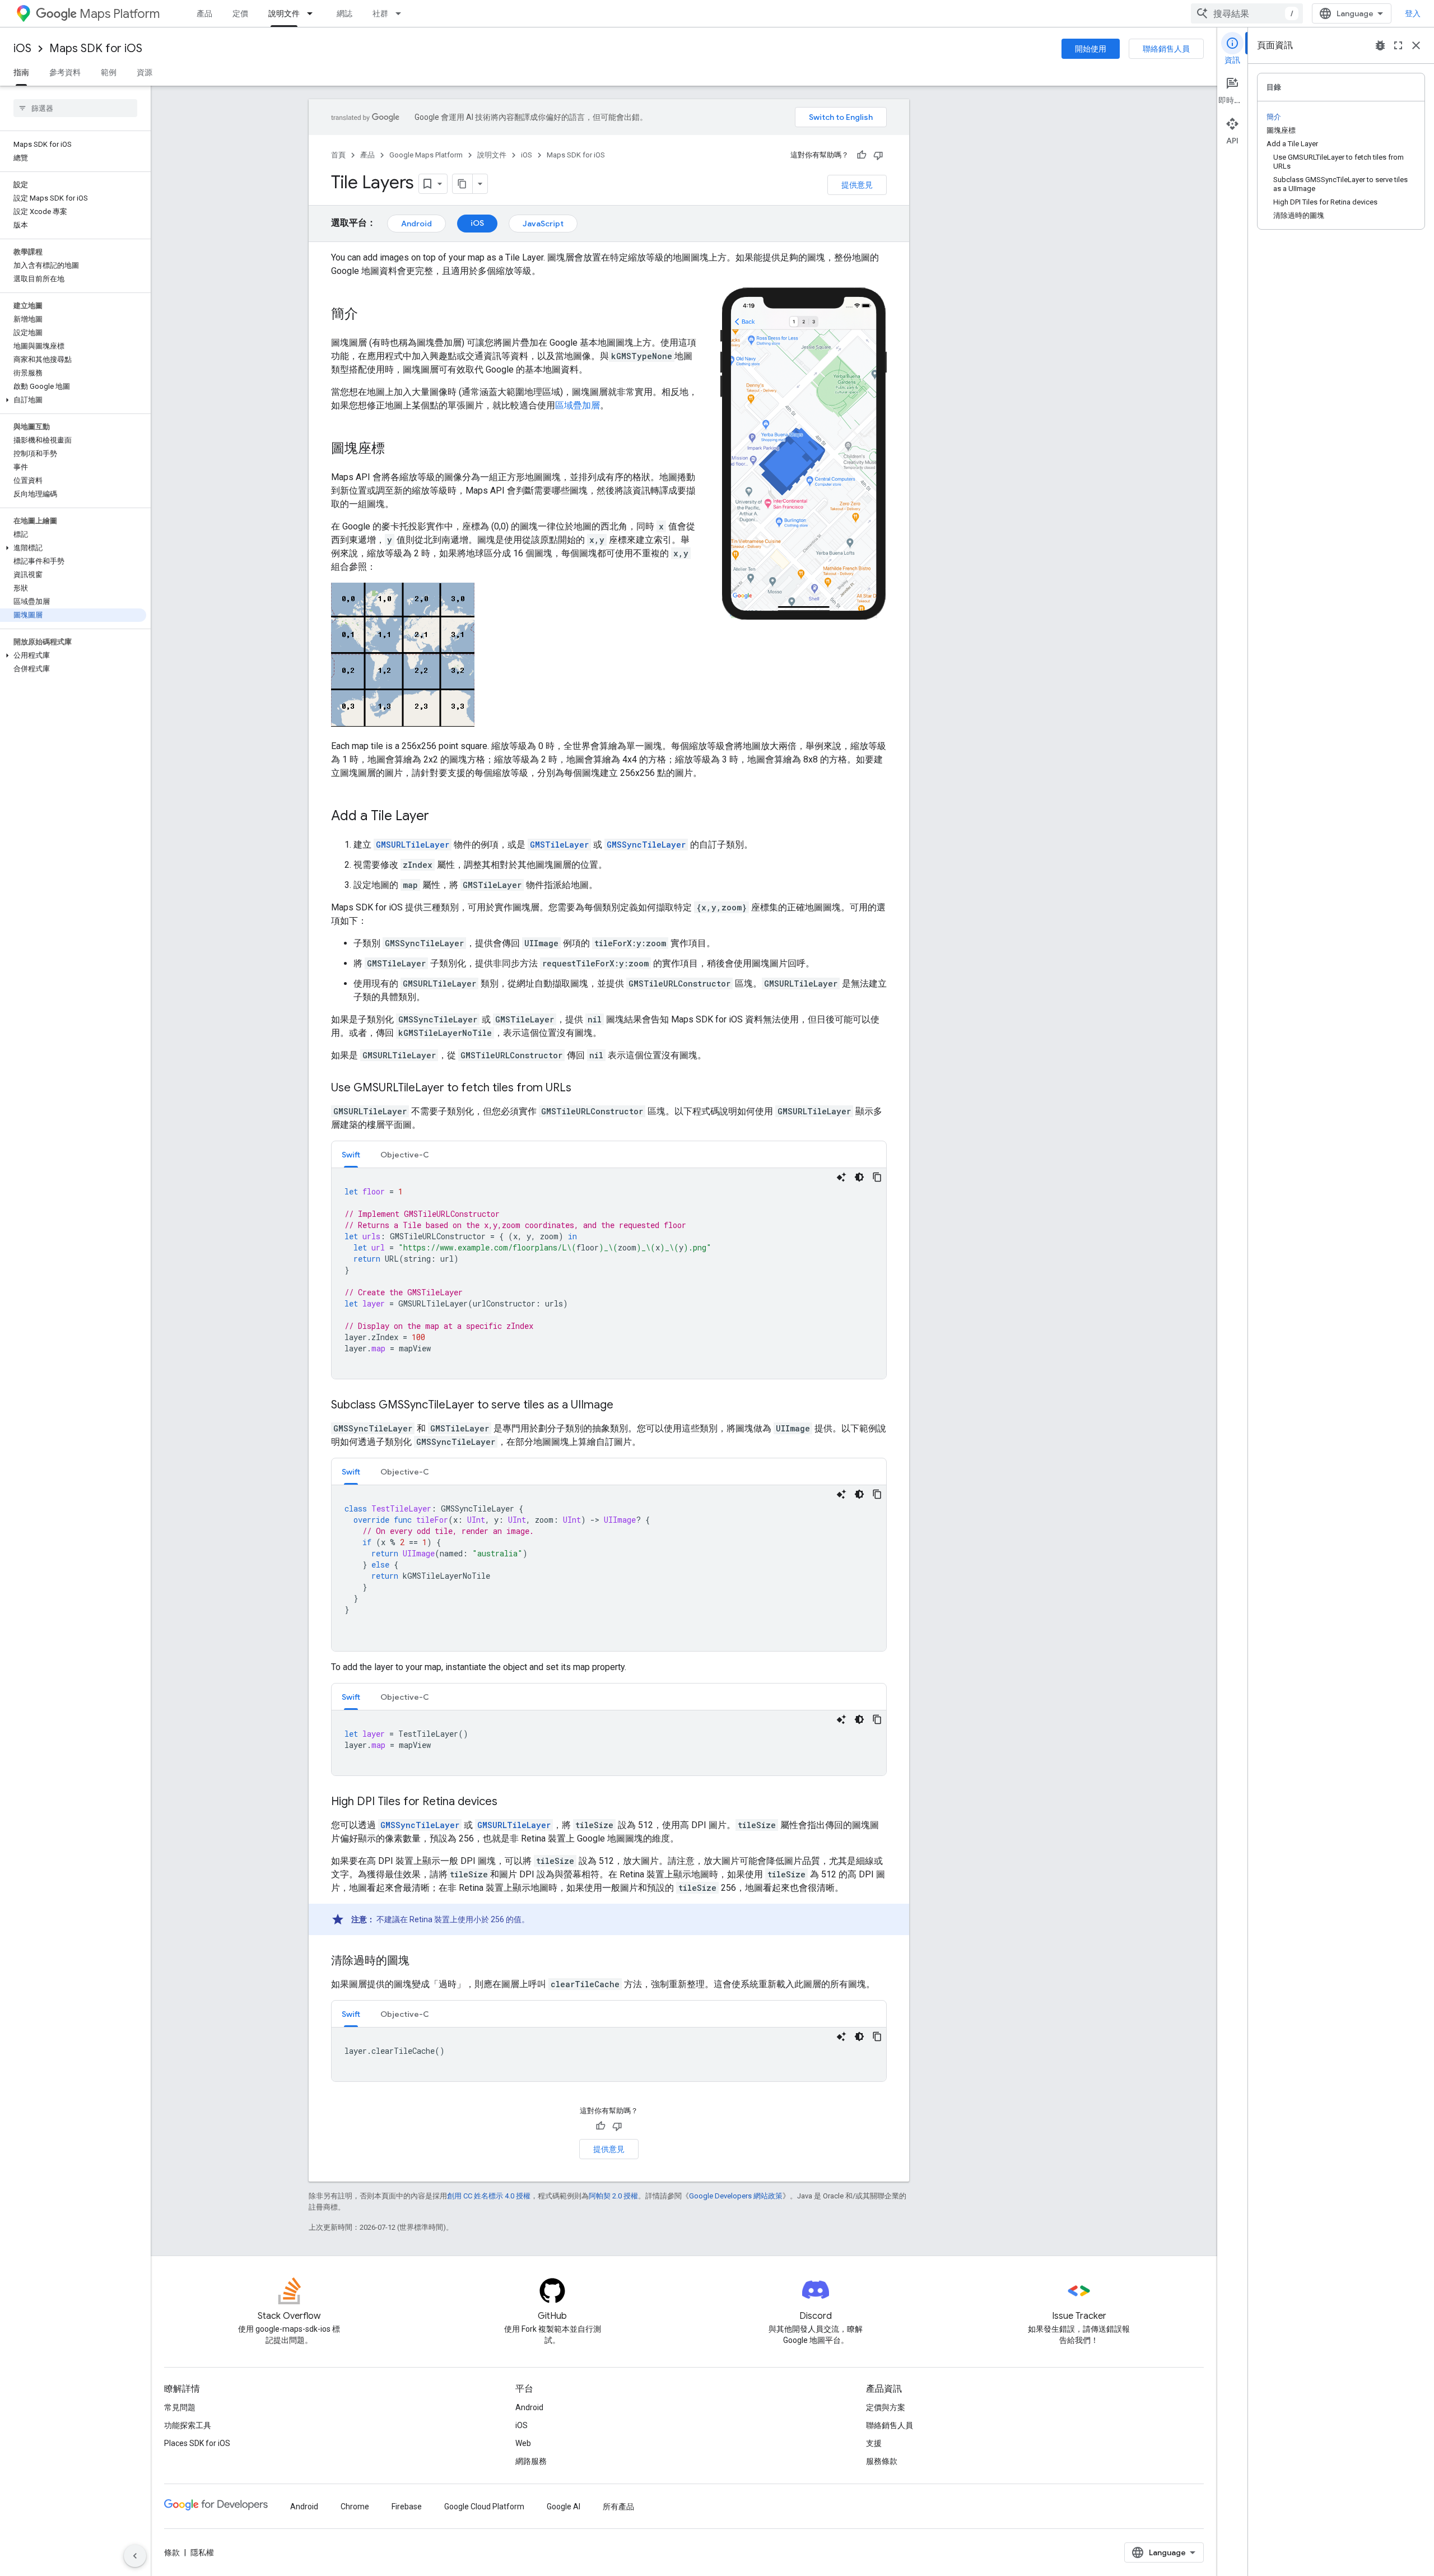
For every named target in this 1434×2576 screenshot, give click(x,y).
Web (523, 2443)
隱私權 (202, 2552)
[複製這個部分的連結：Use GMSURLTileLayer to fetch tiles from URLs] (583, 1089)
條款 (172, 2552)
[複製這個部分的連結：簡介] (369, 315)
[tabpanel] (609, 1273)
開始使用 (1091, 49)
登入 (1413, 13)
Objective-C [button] (405, 1155)
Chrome (355, 2507)
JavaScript (543, 224)
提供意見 (857, 185)
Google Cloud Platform (484, 2507)
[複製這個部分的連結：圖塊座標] (396, 449)
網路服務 (531, 2461)
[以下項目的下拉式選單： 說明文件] (313, 13)
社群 (380, 13)
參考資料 (65, 72)
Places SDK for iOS (197, 2443)
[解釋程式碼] (841, 1177)
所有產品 (618, 2507)
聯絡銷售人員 (1166, 49)
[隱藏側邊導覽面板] (135, 2556)
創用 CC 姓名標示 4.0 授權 (489, 2196)
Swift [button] (351, 1155)
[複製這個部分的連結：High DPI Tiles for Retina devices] (509, 1802)
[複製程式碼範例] (877, 1177)
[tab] (351, 1154)
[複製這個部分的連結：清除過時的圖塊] (421, 1961)
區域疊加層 (578, 405)
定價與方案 (886, 2407)
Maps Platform (120, 14)
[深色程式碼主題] (859, 1177)
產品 (204, 13)
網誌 (344, 13)
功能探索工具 (188, 2425)
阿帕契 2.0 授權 (613, 2196)
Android (416, 224)
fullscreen (1398, 45)
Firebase (407, 2507)
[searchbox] (75, 108)
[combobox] (1247, 13)
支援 (874, 2443)
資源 (145, 72)
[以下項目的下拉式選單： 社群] (402, 13)
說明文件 (284, 13)
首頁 (338, 155)
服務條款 (882, 2461)
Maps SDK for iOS (96, 48)
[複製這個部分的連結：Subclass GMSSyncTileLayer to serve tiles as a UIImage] (625, 1406)
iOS (22, 48)
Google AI (564, 2507)
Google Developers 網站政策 (736, 2196)
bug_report (1380, 45)
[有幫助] (862, 155)
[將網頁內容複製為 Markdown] (463, 184)
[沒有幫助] (878, 155)
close (1416, 45)
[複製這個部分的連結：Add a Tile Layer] (440, 817)
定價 (240, 13)
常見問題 (180, 2407)
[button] (73, 400)
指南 (21, 72)
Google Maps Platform (426, 155)
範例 (109, 72)
